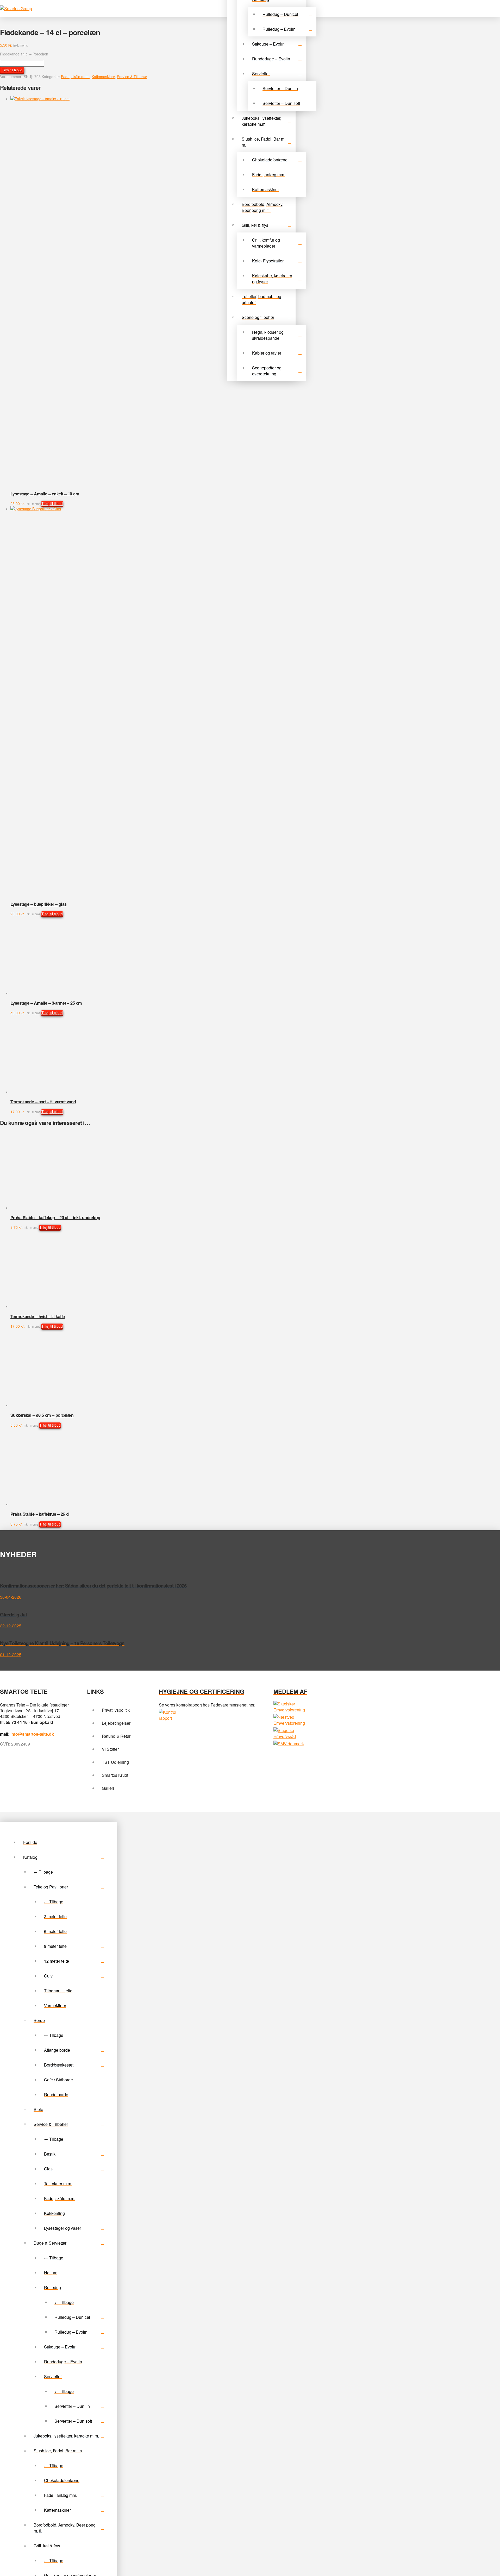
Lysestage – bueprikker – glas (38, 904)
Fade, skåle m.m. (75, 77)
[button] (494, 8)
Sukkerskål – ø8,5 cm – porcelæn (42, 2349)
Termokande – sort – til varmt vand (43, 1102)
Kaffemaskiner (103, 77)
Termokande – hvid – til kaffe (37, 1939)
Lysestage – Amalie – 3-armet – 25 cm (46, 1003)
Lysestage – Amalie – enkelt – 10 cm (45, 494)
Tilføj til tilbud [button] (52, 503)
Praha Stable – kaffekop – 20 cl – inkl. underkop (55, 1529)
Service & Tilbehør (132, 77)
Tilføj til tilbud (12, 70)
